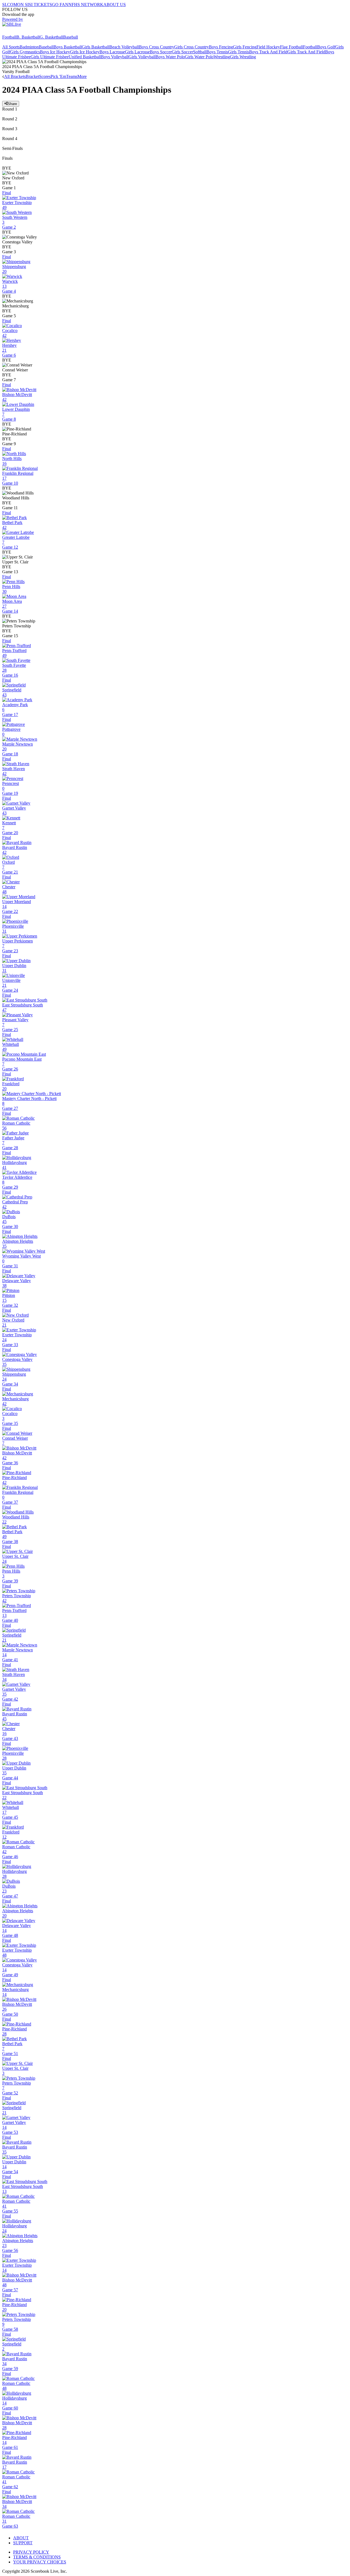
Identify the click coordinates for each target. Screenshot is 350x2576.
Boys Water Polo (170, 57)
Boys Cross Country (157, 47)
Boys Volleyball (115, 57)
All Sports (11, 47)
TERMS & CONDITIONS (37, 2557)
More (82, 76)
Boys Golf (326, 47)
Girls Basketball (96, 47)
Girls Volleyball (142, 57)
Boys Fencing (221, 47)
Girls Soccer (182, 52)
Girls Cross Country (192, 47)
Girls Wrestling (243, 57)
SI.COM (10, 5)
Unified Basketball (85, 57)
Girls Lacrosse (137, 52)
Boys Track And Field (268, 52)
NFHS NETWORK (86, 5)
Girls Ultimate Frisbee (50, 57)
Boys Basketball (68, 47)
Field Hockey (268, 47)
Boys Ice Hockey (55, 52)
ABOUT (21, 2538)
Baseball (71, 37)
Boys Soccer (161, 52)
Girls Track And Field (306, 52)
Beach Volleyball (124, 47)
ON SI (23, 5)
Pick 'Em (58, 76)
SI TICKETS (40, 5)
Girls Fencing (245, 47)
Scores (45, 76)
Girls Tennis (239, 52)
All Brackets (15, 76)
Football (9, 37)
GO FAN (60, 5)
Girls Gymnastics (25, 52)
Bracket (32, 76)
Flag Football (291, 47)
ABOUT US (115, 5)
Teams (72, 76)
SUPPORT (23, 2543)
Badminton (29, 47)
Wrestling (222, 57)
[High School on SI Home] (23, 32)
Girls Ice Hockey (85, 52)
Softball (200, 52)
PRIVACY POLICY (31, 2552)
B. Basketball (28, 37)
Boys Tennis (217, 52)
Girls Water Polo (199, 57)
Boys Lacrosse (112, 52)
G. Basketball (51, 37)
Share (12, 104)
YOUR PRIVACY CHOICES (40, 2562)
